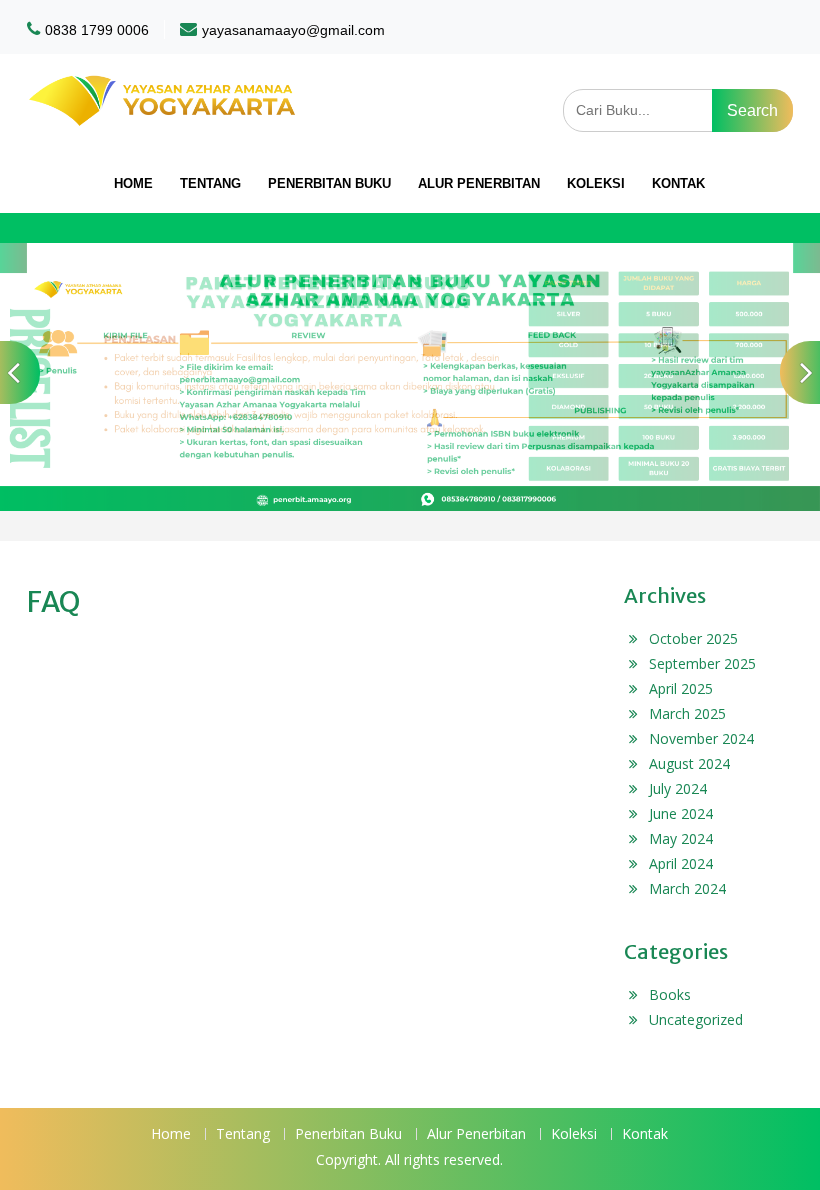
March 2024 (687, 888)
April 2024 (681, 863)
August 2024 (689, 763)
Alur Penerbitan (479, 183)
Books (670, 994)
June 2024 (681, 813)
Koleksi (596, 183)
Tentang (210, 183)
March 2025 (687, 713)
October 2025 (693, 638)
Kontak (678, 183)
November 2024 (701, 738)
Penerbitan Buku (329, 183)
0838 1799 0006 (97, 30)
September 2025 (702, 663)
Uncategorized (696, 1019)
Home (133, 183)
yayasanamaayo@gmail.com (293, 30)
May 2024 (681, 838)
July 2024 (678, 788)
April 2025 (681, 688)
